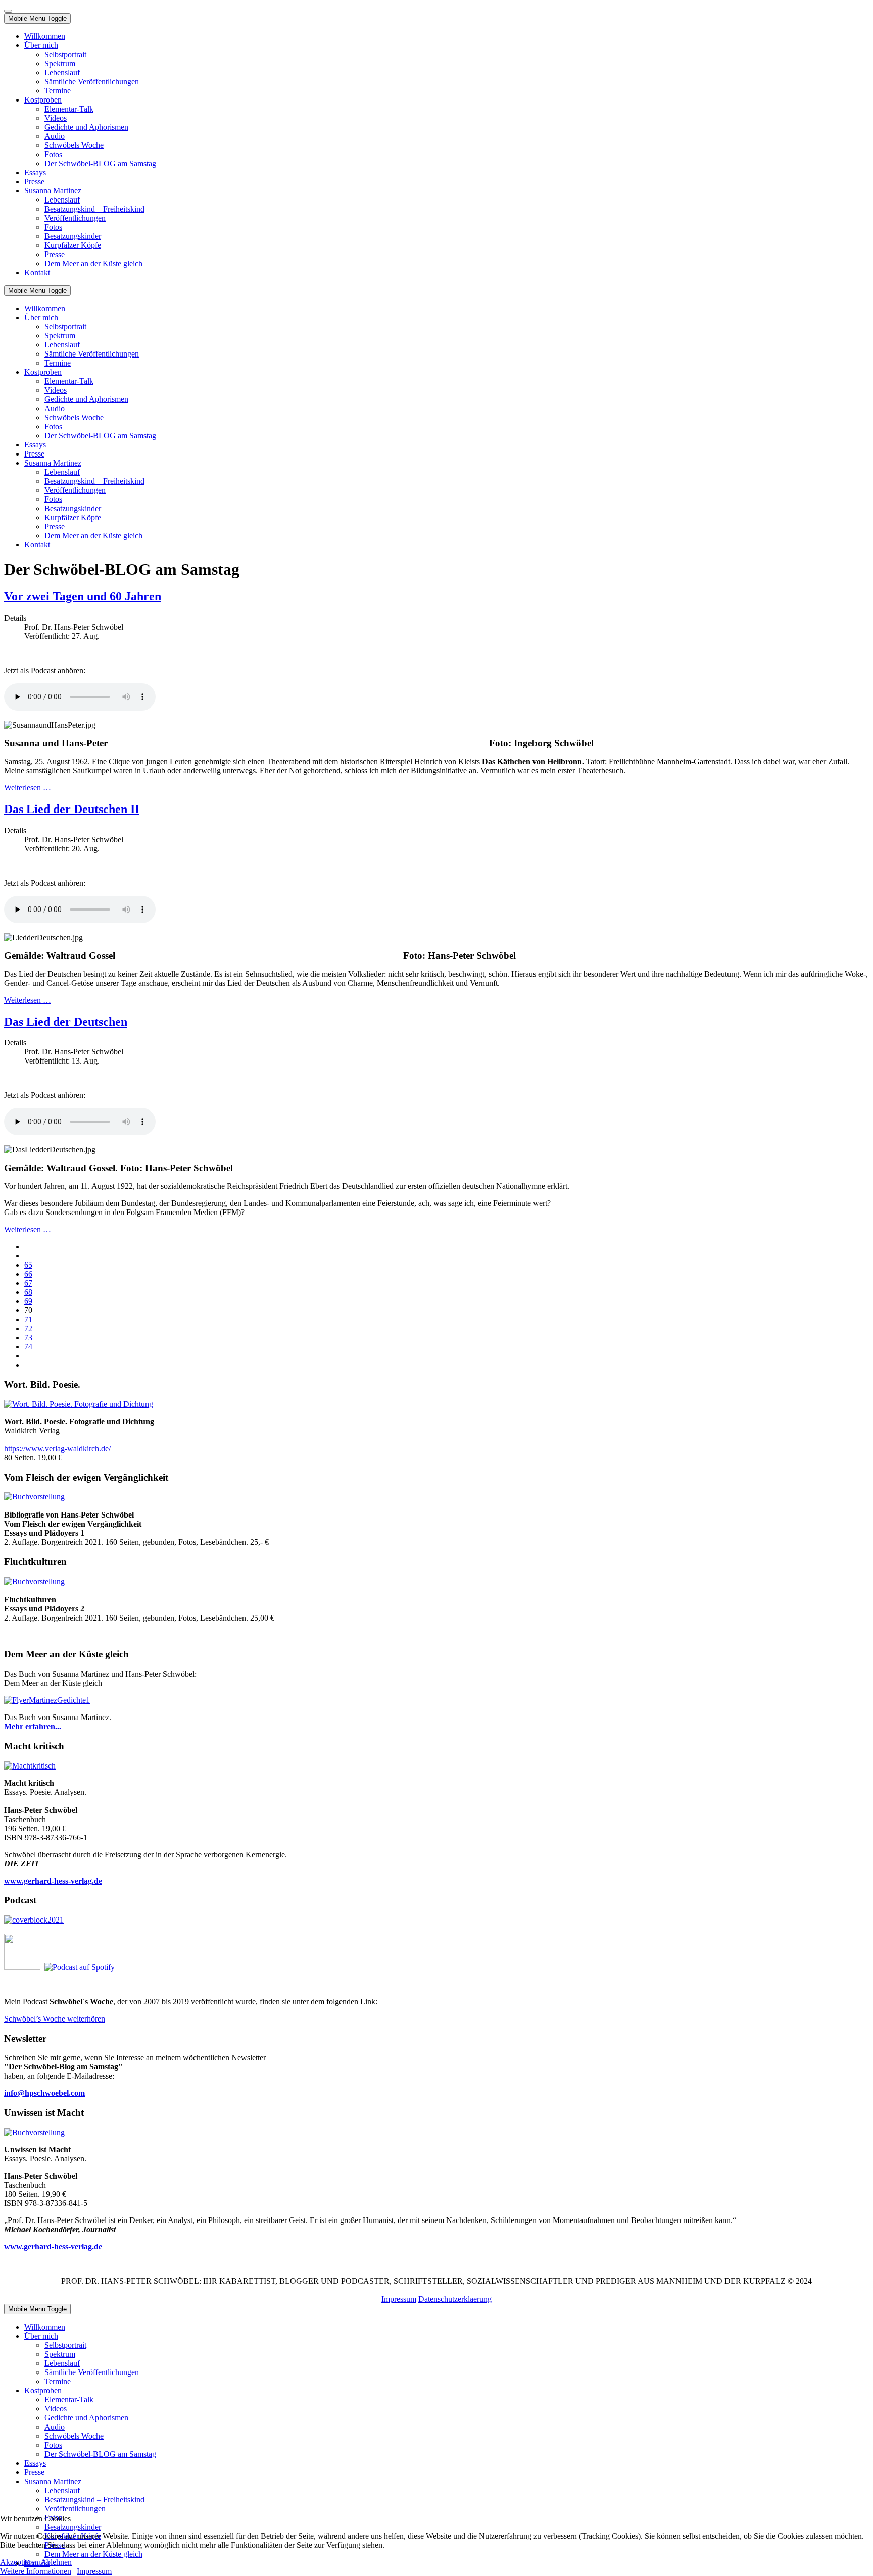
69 (28, 1301)
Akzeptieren (19, 2562)
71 (28, 1319)
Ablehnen (56, 2562)
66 (28, 1274)
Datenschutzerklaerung (455, 2299)
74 (28, 1347)
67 (28, 1283)
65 (28, 1265)
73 (28, 1337)
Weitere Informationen (36, 2571)
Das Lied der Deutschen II (72, 809)
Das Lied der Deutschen (66, 1022)
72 (28, 1328)
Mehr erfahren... (33, 1726)
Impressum (399, 2299)
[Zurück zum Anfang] (8, 11)
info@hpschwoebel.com (44, 2093)
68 (28, 1292)
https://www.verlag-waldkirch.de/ (57, 1449)
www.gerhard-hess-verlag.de (53, 2246)
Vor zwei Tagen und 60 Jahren (83, 596)
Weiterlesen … (28, 788)
